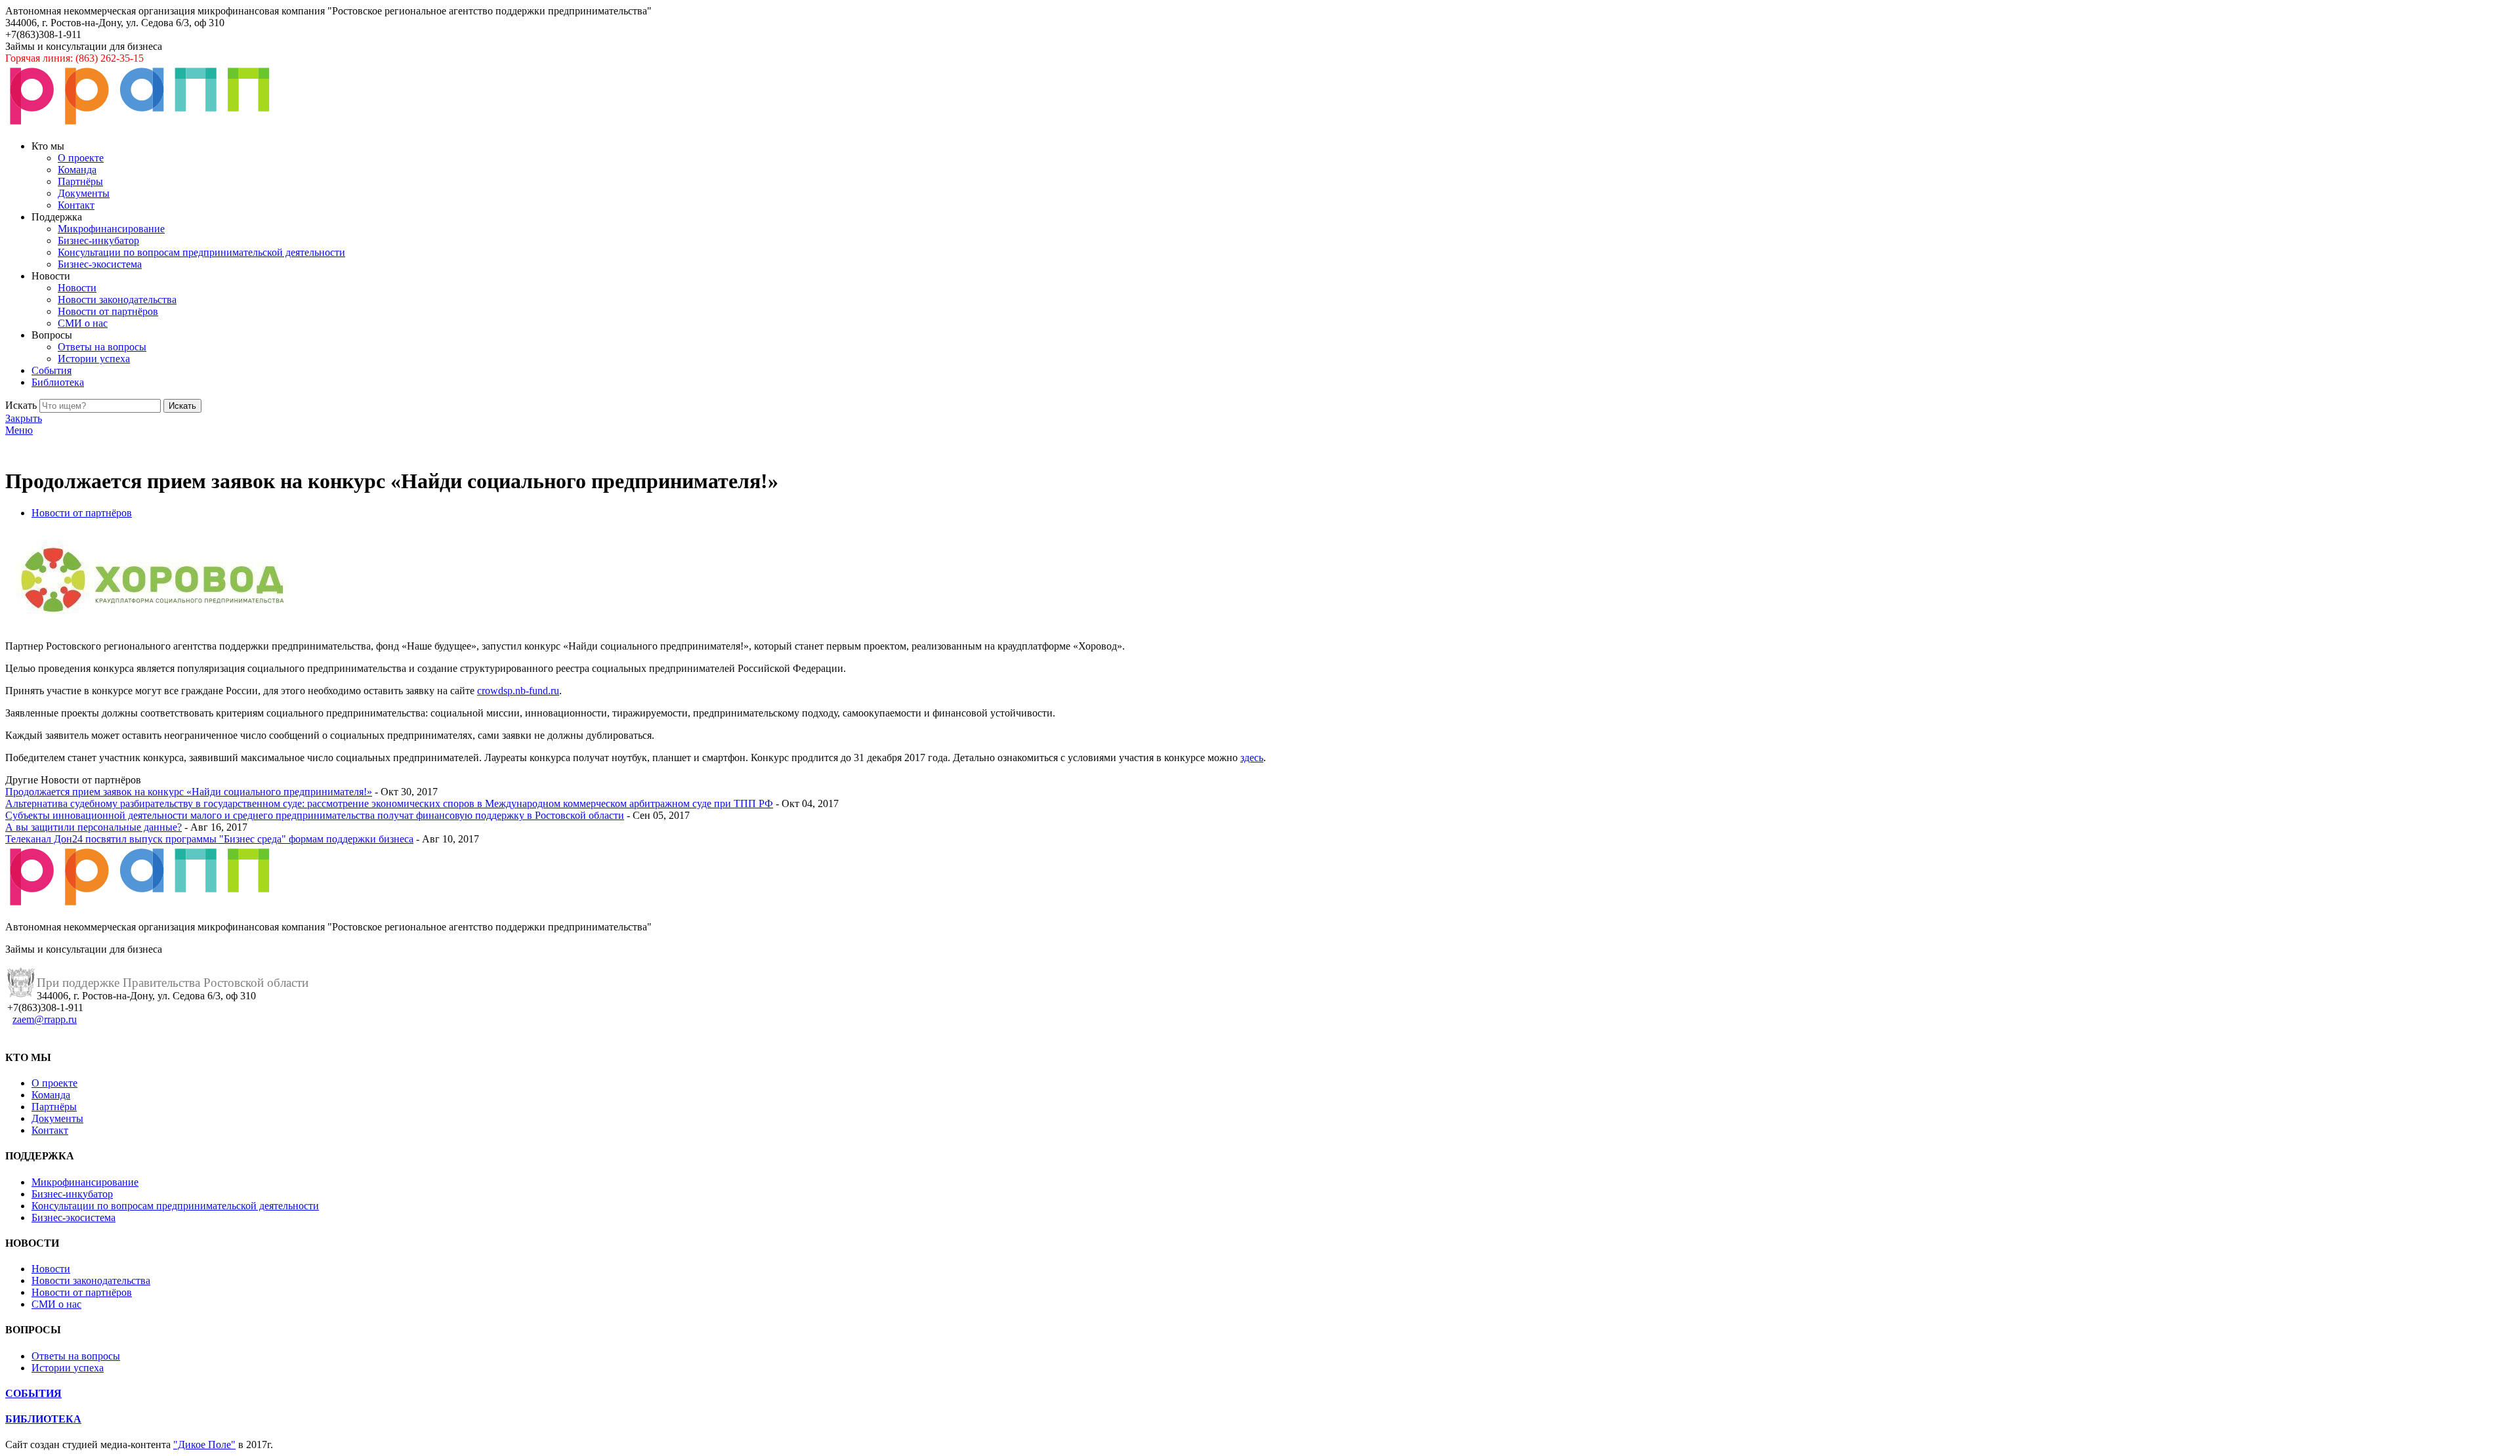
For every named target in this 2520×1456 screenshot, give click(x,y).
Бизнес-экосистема (100, 264)
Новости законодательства (117, 300)
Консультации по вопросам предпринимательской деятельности (201, 252)
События (52, 370)
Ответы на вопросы (102, 347)
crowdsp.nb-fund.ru (518, 691)
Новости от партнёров (108, 311)
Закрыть (24, 418)
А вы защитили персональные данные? (94, 827)
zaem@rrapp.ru (45, 1019)
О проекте (81, 158)
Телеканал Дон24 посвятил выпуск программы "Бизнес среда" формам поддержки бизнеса (209, 839)
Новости (77, 288)
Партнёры (80, 181)
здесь (1252, 758)
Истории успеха (94, 359)
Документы (84, 193)
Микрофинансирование (111, 229)
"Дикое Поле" (204, 1445)
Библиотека (58, 382)
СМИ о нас (83, 323)
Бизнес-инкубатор (98, 240)
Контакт (76, 205)
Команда (77, 170)
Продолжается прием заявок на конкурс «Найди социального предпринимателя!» (189, 792)
